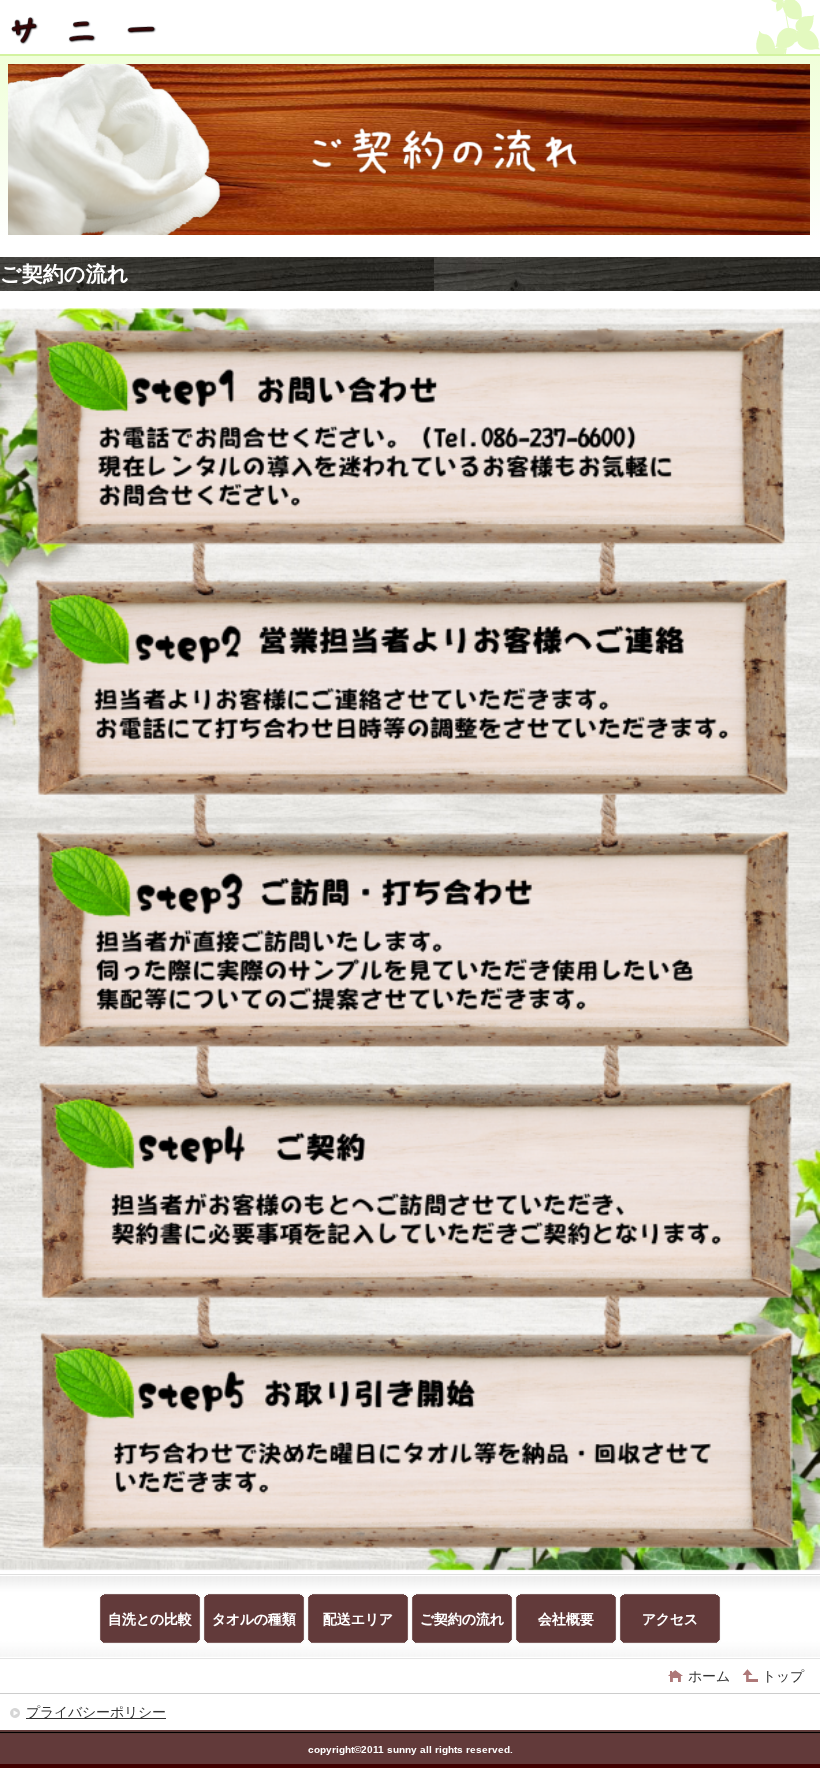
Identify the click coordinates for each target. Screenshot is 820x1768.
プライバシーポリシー (96, 1712)
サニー (158, 29)
